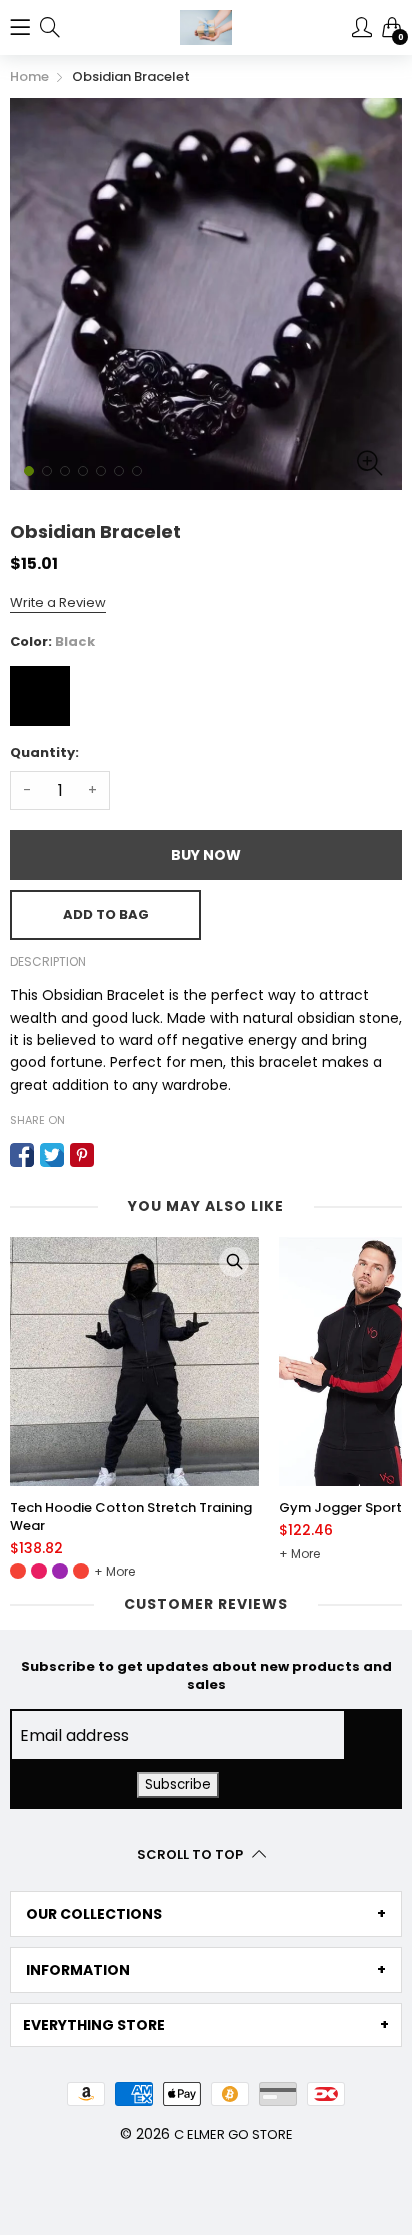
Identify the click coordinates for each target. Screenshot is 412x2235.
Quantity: (44, 752)
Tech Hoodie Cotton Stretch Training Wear (131, 1517)
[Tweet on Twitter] (52, 1155)
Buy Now (206, 855)
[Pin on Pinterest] (82, 1155)
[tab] (206, 1914)
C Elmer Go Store (233, 2134)
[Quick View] (234, 1262)
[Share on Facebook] (22, 1155)
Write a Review (58, 602)
